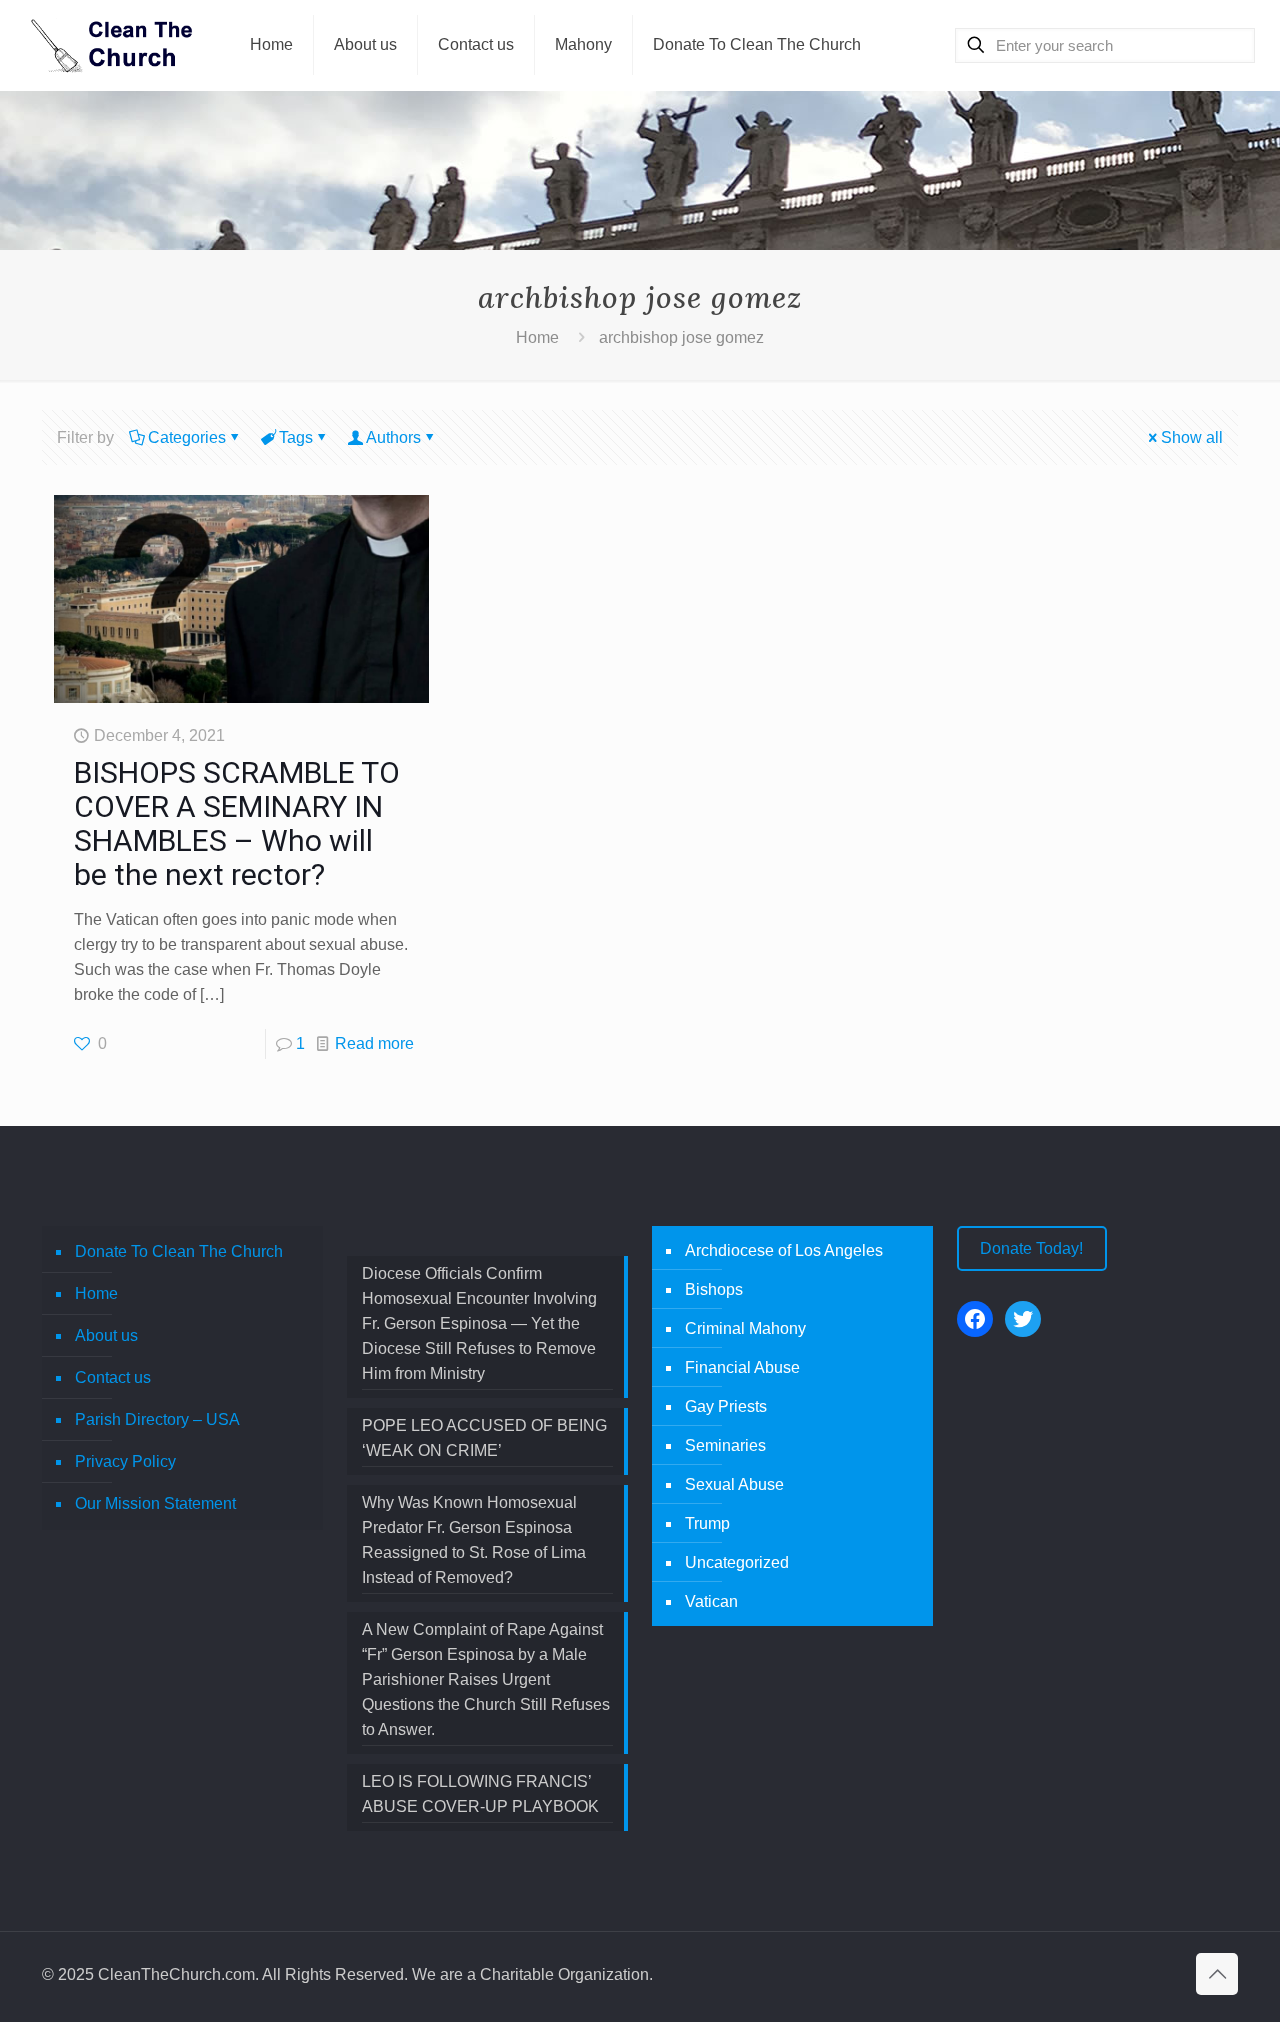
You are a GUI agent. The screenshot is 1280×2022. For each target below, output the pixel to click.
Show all (1192, 437)
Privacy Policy (125, 1461)
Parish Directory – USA (157, 1419)
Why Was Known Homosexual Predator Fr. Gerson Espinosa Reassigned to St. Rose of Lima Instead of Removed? (474, 1540)
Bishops (714, 1289)
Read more (374, 1043)
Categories (187, 437)
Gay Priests (726, 1406)
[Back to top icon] (1217, 1974)
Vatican (711, 1601)
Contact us (113, 1377)
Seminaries (725, 1445)
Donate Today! (1031, 1248)
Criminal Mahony (745, 1328)
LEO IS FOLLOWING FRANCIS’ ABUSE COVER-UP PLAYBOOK (480, 1794)
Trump (707, 1523)
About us (106, 1335)
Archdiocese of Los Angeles (784, 1250)
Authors (393, 437)
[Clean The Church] (110, 45)
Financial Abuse (742, 1367)
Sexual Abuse (734, 1484)
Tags (296, 437)
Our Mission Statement (155, 1503)
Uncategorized (737, 1562)
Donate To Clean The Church (179, 1251)
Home (537, 337)
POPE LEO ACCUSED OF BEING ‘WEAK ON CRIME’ (484, 1438)
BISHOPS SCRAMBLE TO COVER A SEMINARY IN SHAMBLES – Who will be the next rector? (237, 823)
